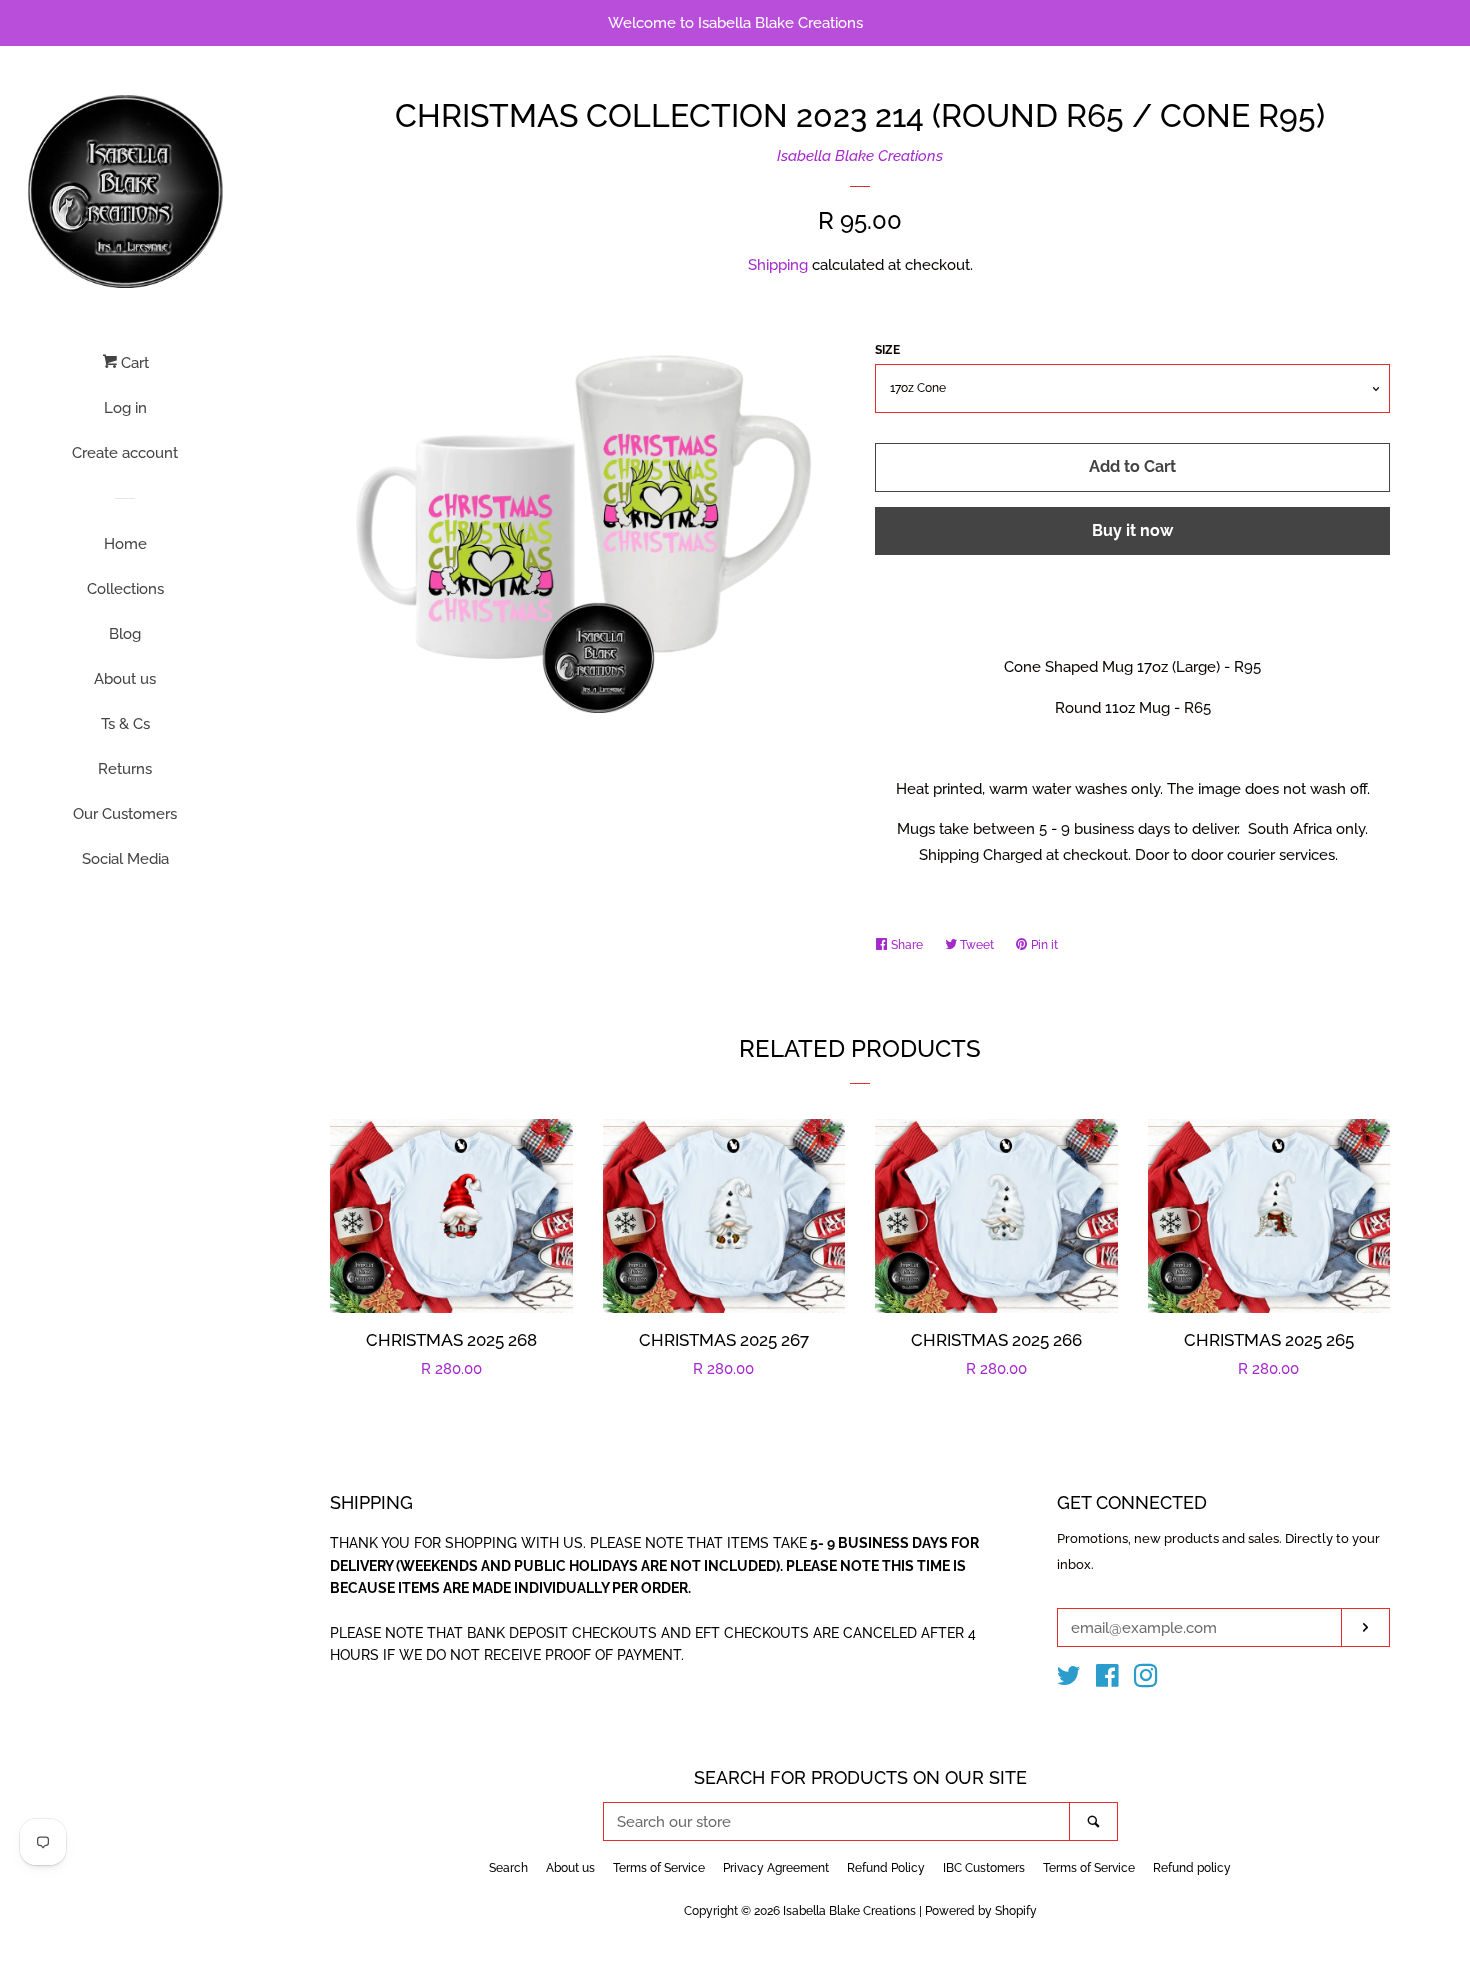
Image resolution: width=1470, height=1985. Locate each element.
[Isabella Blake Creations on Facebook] (1107, 1680)
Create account (125, 453)
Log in (125, 408)
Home (125, 544)
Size (887, 350)
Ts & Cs (125, 724)
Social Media (125, 859)
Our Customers (125, 814)
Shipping (778, 265)
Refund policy (1192, 1868)
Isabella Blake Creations (860, 156)
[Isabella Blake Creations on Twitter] (1069, 1680)
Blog (125, 634)
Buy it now (1132, 530)
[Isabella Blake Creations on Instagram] (1146, 1680)
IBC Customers (984, 1868)
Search (508, 1868)
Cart (133, 363)
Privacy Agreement (776, 1868)
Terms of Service (659, 1868)
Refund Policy (886, 1868)
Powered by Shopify (981, 1911)
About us (125, 679)
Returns (125, 769)
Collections (125, 589)
